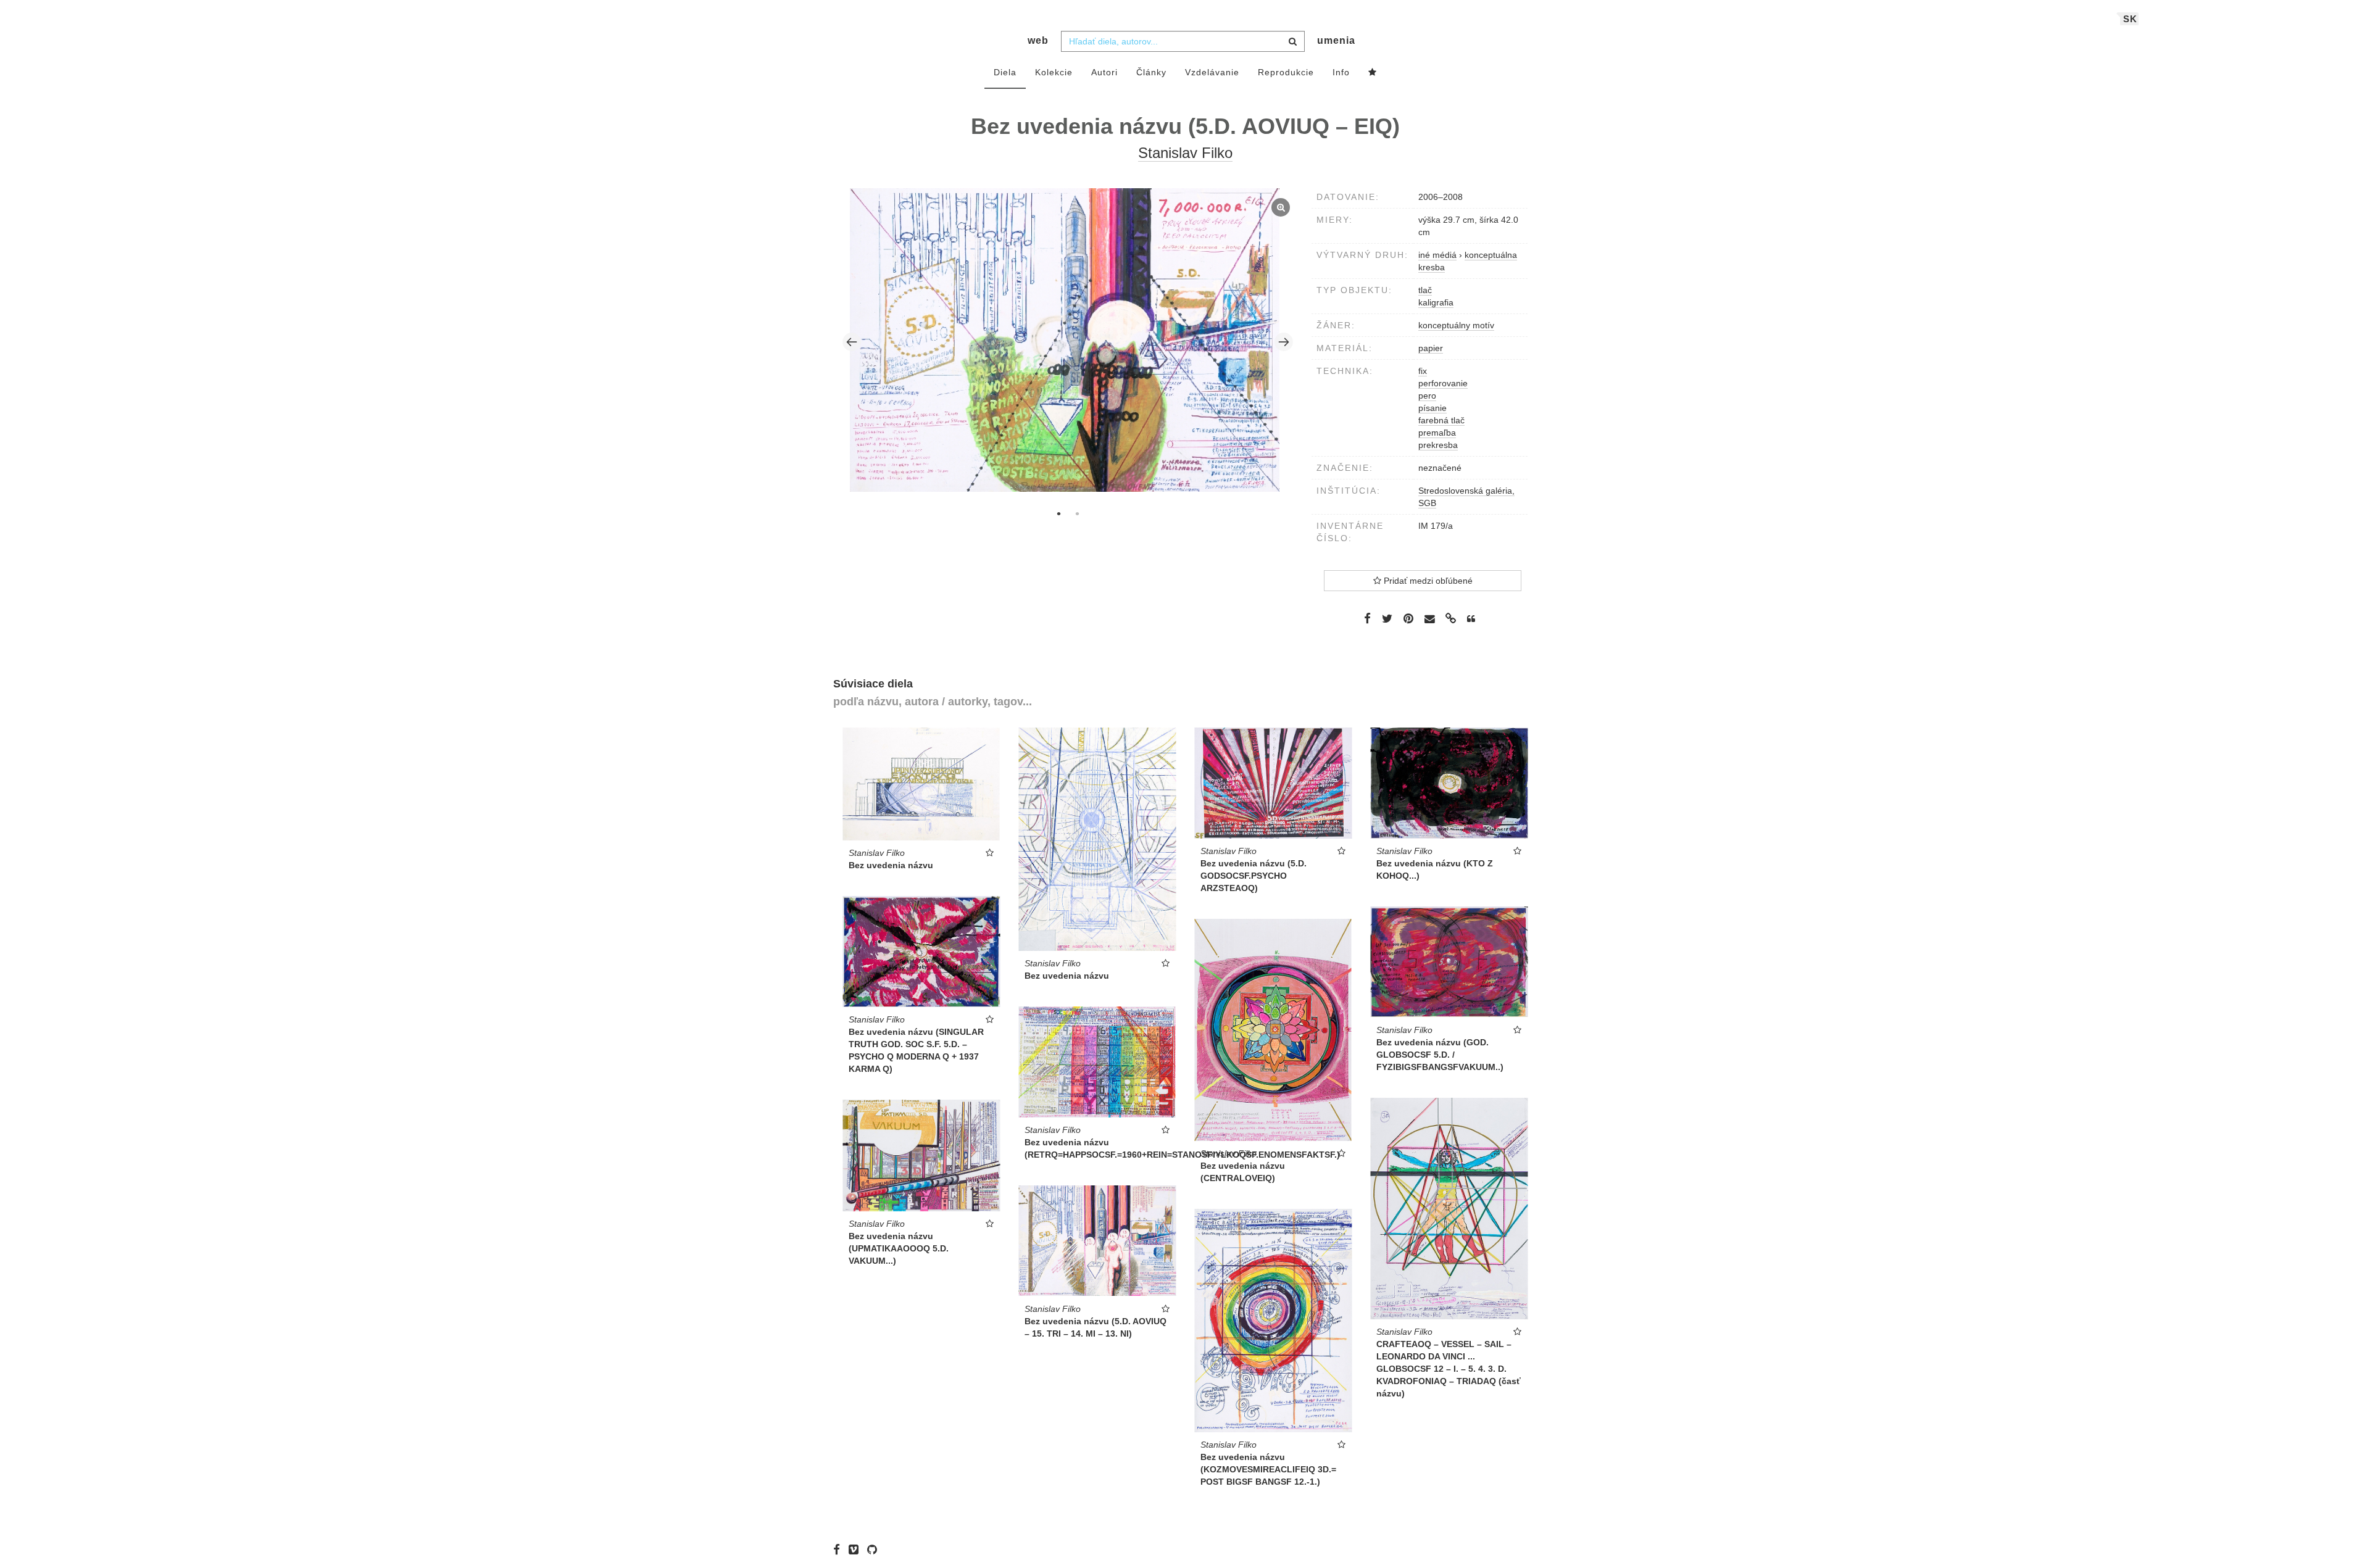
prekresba (1438, 445)
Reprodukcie (1286, 72)
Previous (852, 342)
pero (1427, 396)
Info (1341, 72)
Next (1284, 342)
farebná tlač (1441, 420)
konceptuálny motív (1456, 325)
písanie (1432, 408)
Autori (1104, 72)
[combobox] (1183, 41)
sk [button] (2130, 19)
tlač (1425, 290)
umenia (1336, 40)
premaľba (1437, 433)
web (1038, 40)
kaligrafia (1436, 302)
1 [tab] (1058, 513)
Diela (1005, 72)
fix (1423, 371)
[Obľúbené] (1373, 73)
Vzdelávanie (1212, 72)
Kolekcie (1054, 72)
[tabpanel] (1068, 341)
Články (1151, 72)
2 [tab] (1077, 513)
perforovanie (1443, 383)
